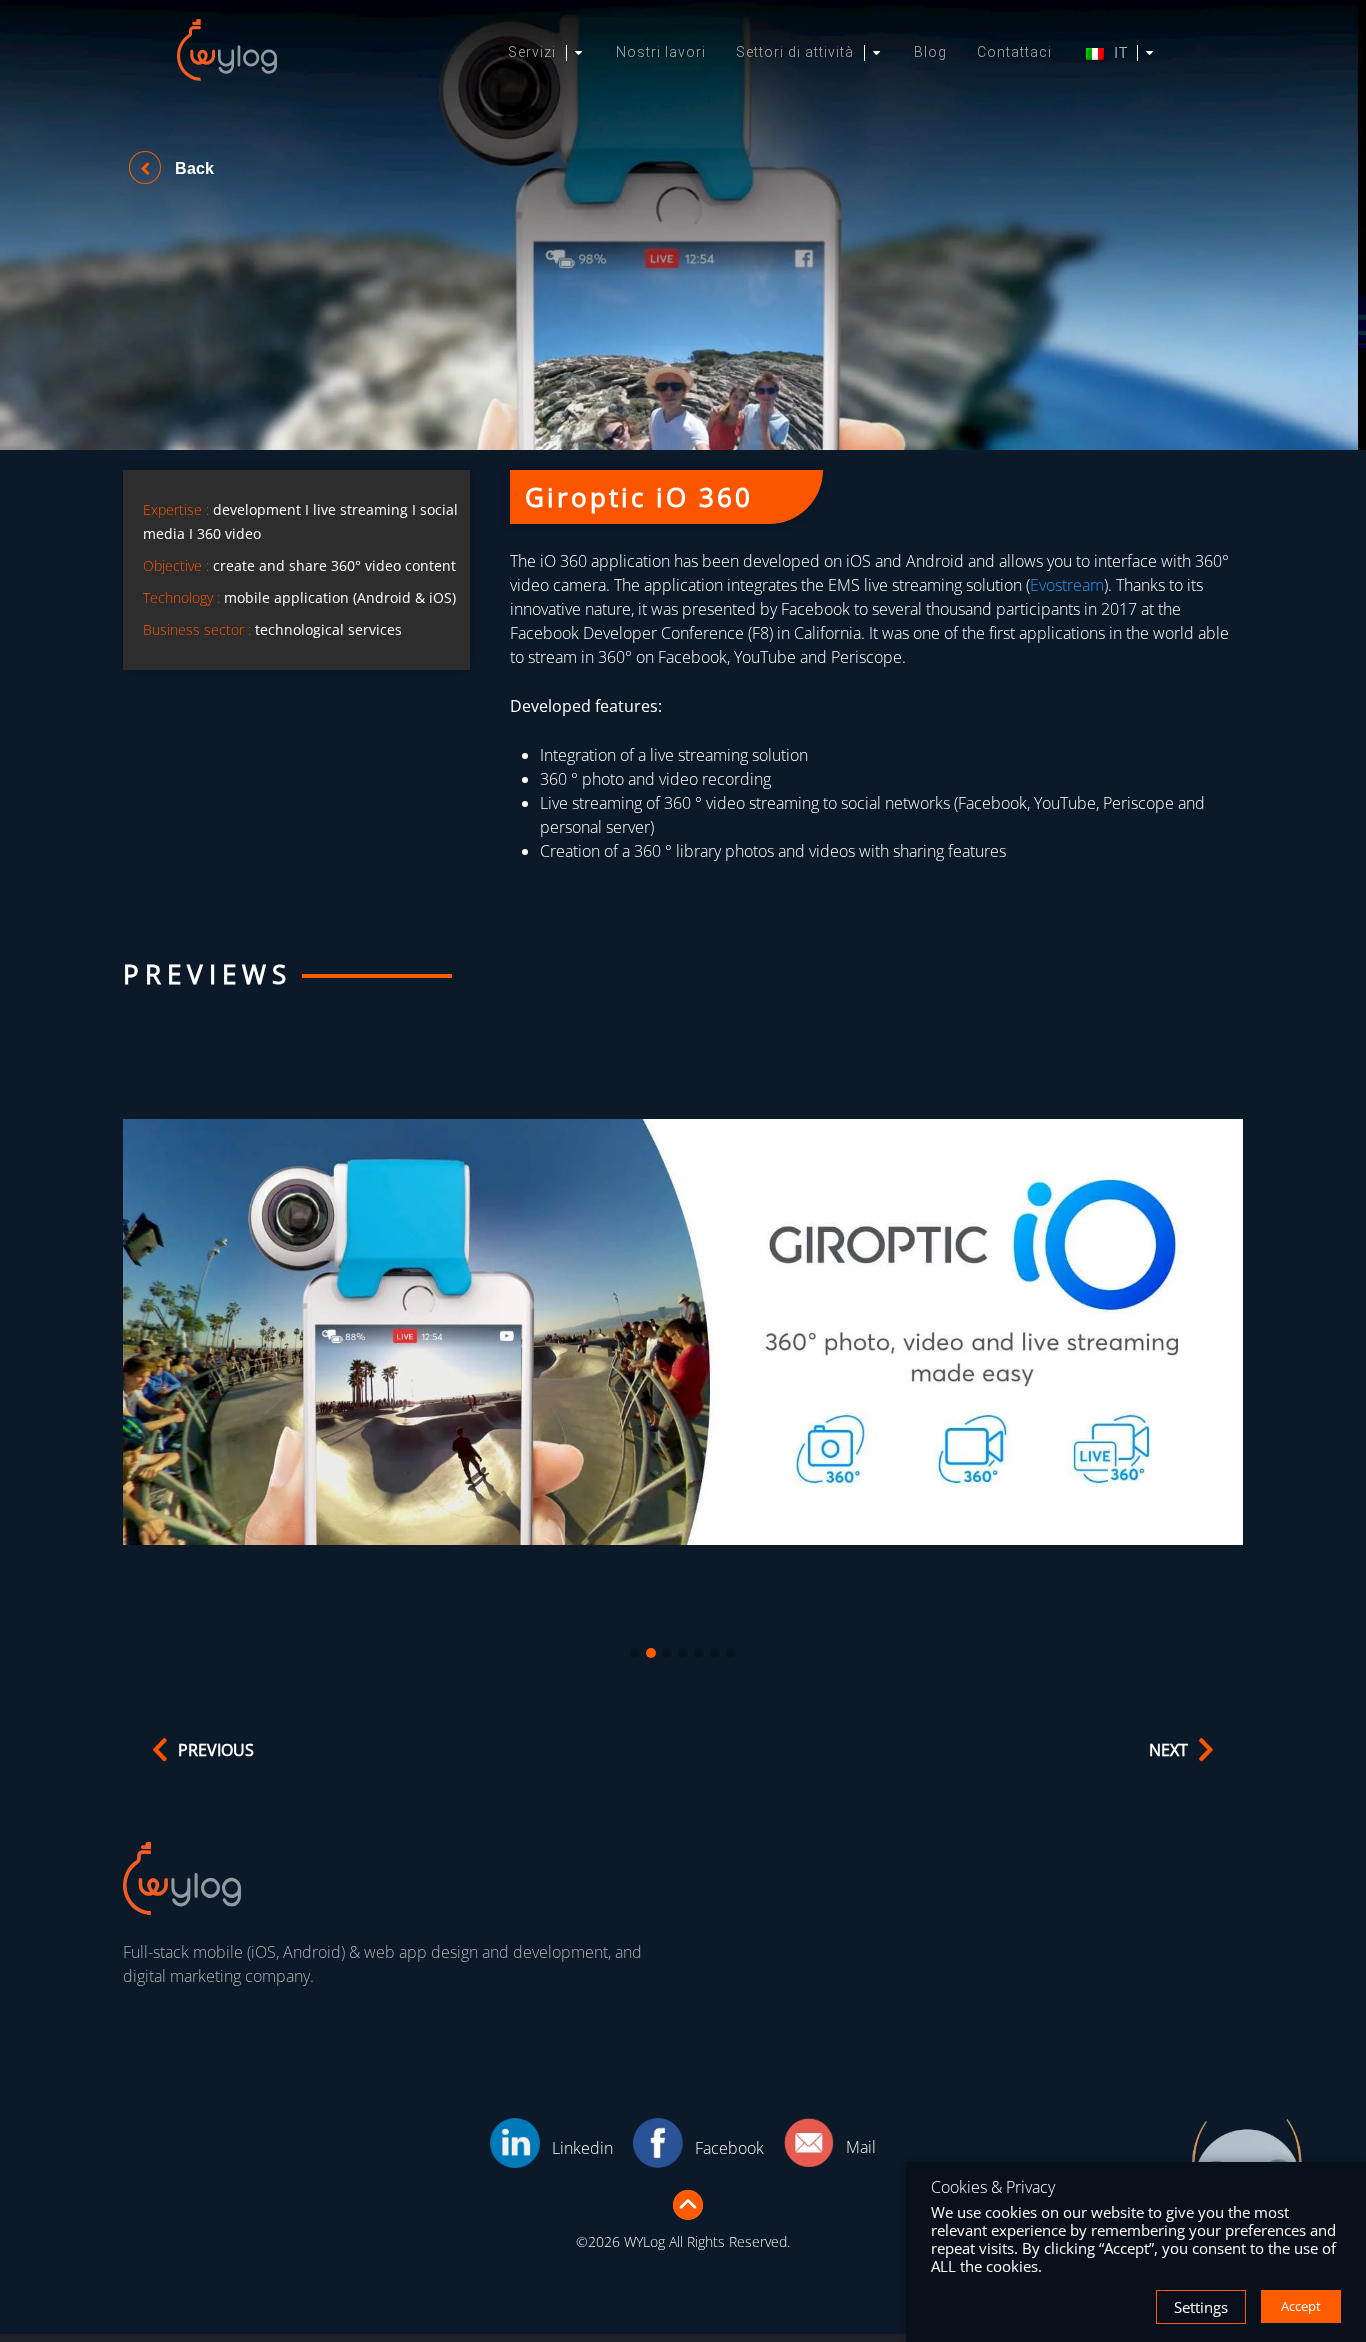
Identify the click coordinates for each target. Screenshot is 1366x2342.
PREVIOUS (216, 1750)
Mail (861, 2147)
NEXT (1168, 1750)
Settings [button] (1201, 2307)
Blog (930, 52)
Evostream (1067, 585)
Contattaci (1014, 52)
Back (192, 168)
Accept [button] (1301, 2306)
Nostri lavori (661, 52)
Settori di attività (795, 52)
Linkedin (582, 2148)
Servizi (532, 52)
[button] (635, 1654)
